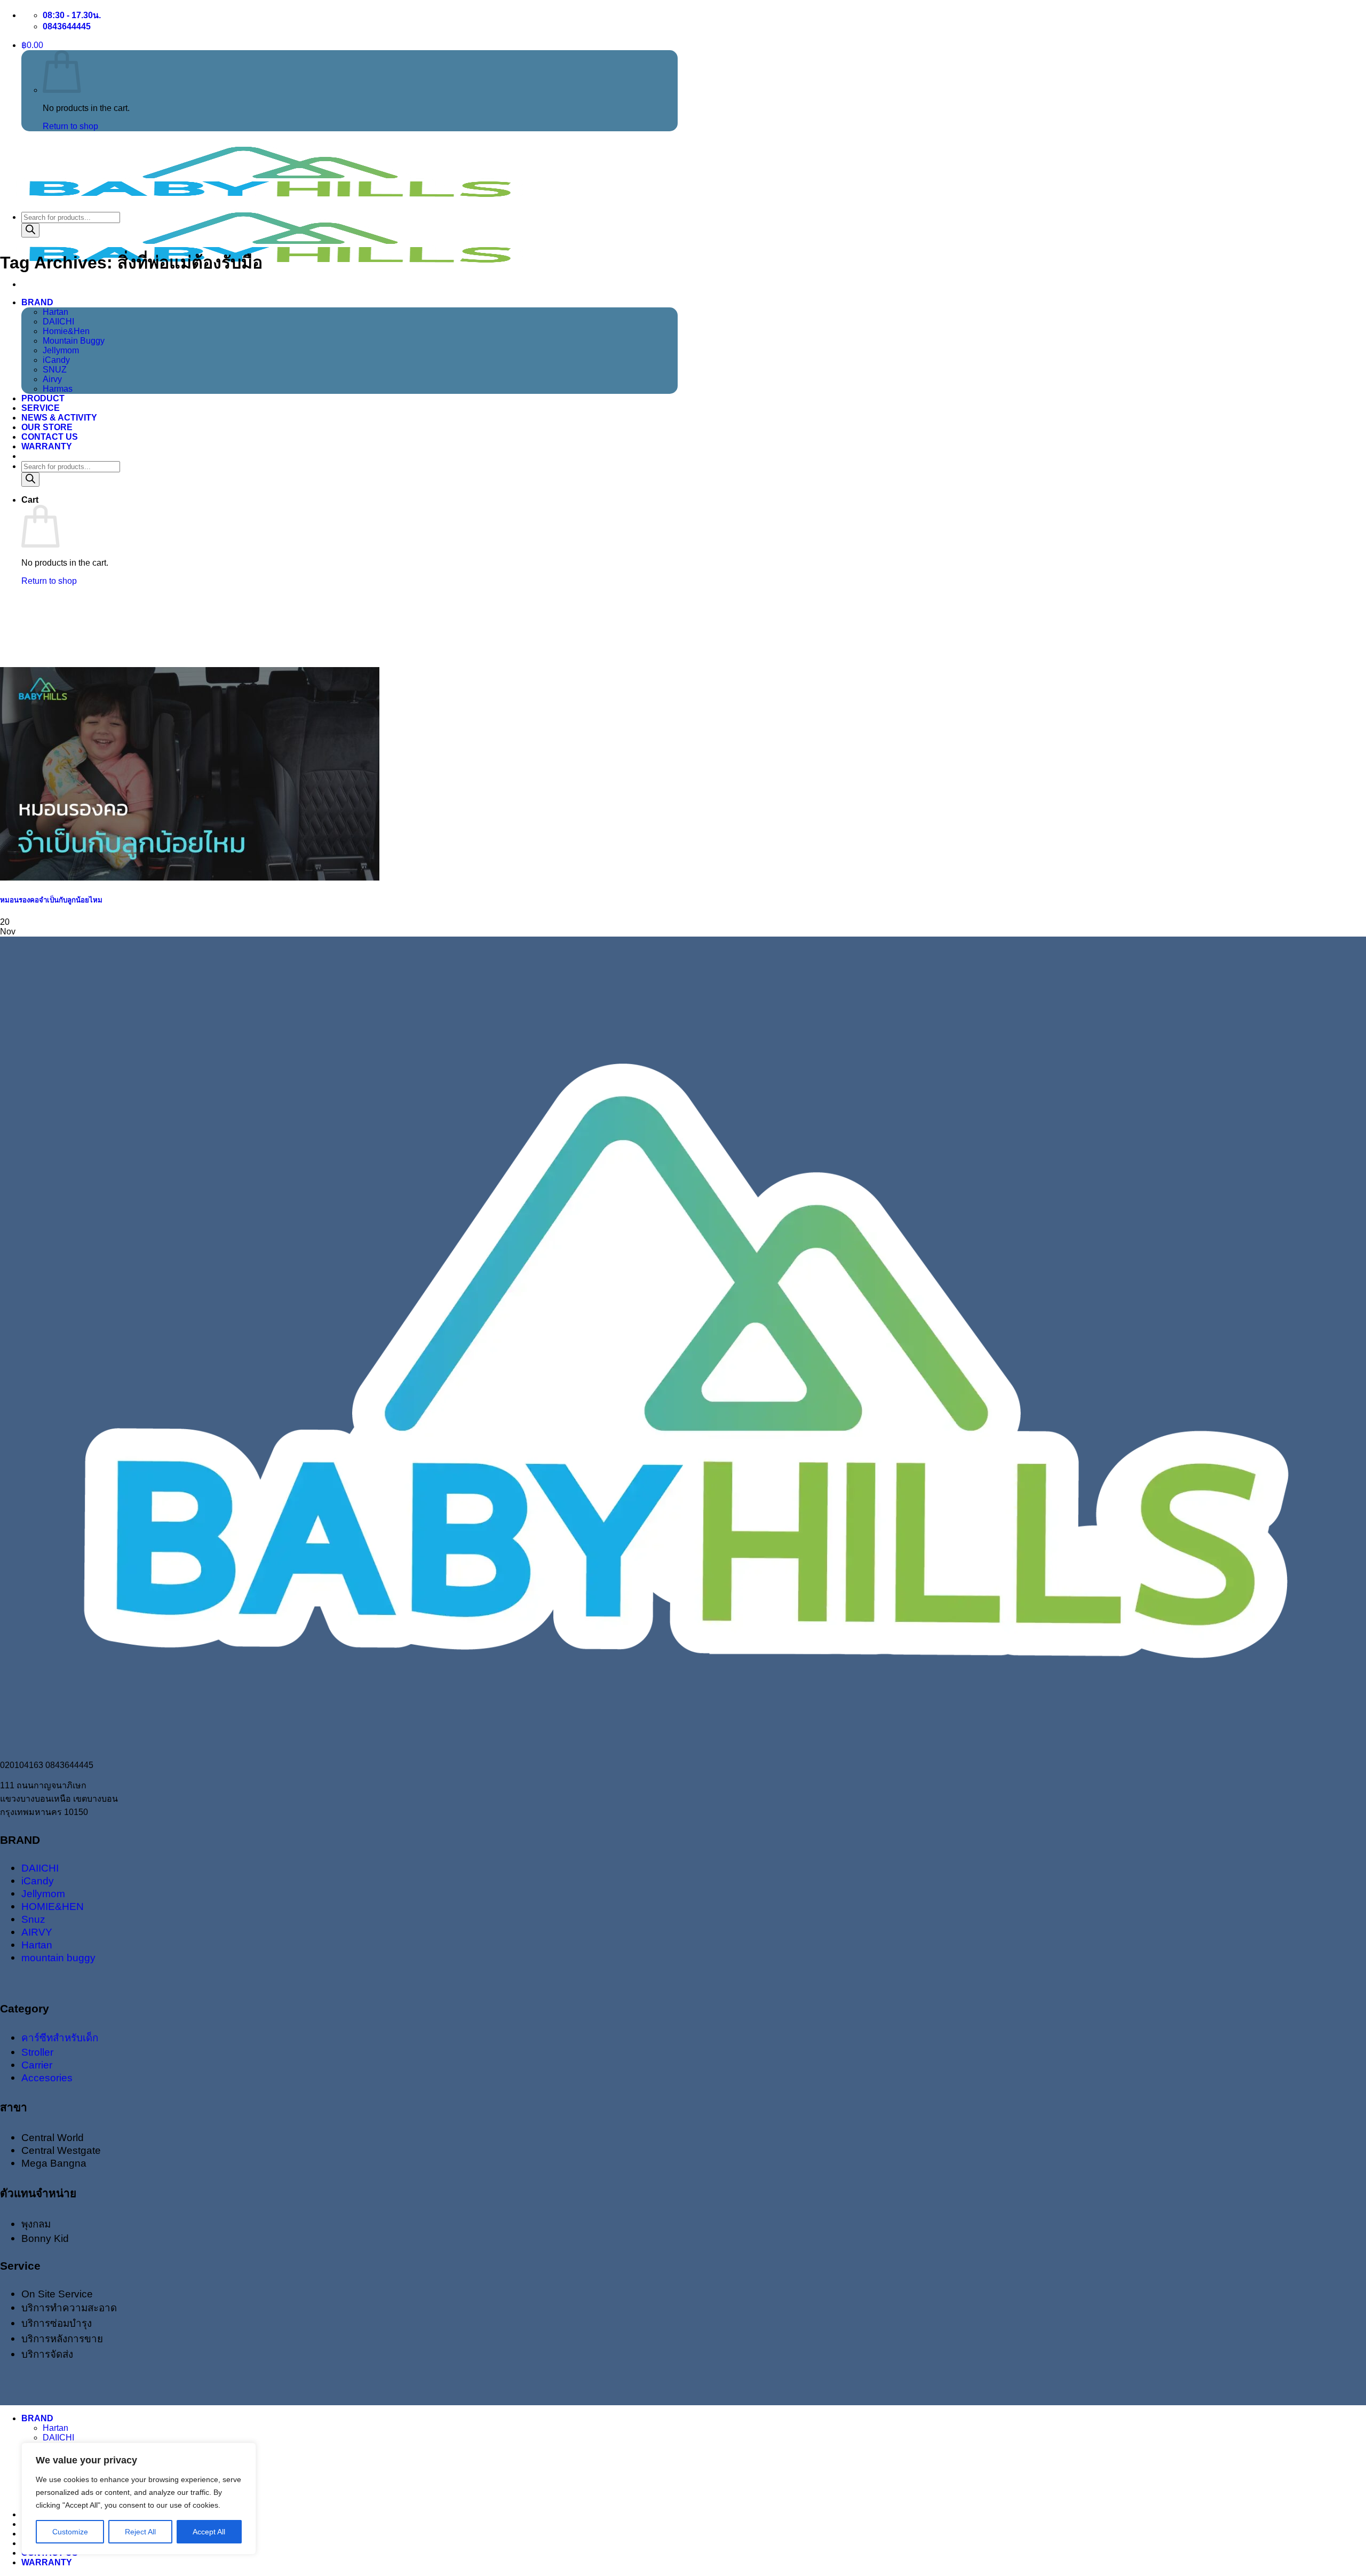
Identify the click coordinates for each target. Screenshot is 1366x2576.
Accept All (209, 2532)
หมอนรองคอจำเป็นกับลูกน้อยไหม (51, 900)
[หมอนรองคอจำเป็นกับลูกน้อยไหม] (190, 878)
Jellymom (61, 350)
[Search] (30, 479)
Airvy (52, 379)
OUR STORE (47, 427)
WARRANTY (47, 446)
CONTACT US (50, 437)
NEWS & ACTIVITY (59, 418)
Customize (70, 2532)
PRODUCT (43, 398)
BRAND (37, 302)
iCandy (56, 360)
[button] (32, 45)
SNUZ (55, 370)
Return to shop (70, 126)
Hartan (55, 312)
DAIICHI (58, 322)
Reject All (140, 2532)
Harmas (58, 389)
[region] (139, 2499)
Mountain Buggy (74, 341)
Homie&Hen (66, 331)
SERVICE (41, 408)
